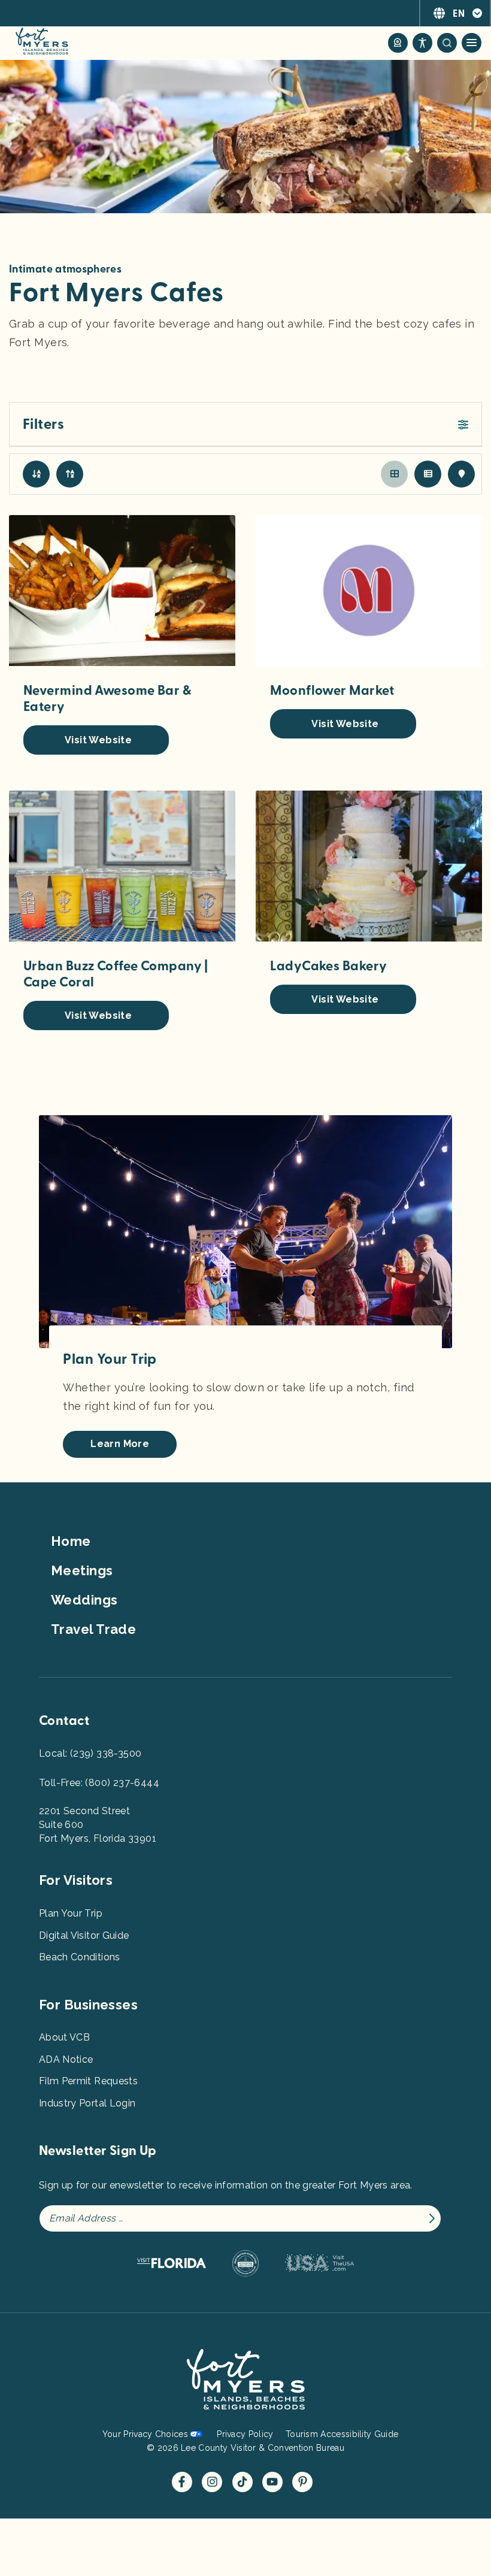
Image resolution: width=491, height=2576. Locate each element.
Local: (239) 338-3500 (90, 1753)
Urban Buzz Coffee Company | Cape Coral (116, 974)
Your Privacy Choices (145, 2434)
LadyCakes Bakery (328, 966)
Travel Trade (93, 1629)
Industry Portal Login (87, 2103)
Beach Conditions (80, 1957)
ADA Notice (66, 2059)
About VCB (64, 2037)
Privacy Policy (245, 2434)
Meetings (82, 1570)
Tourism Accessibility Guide (342, 2434)
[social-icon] (398, 43)
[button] (245, 425)
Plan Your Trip (71, 1913)
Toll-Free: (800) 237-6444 (99, 1783)
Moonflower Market (332, 691)
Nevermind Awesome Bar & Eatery (107, 699)
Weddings (84, 1600)
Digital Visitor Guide (84, 1935)
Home (71, 1541)
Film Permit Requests (88, 2081)
